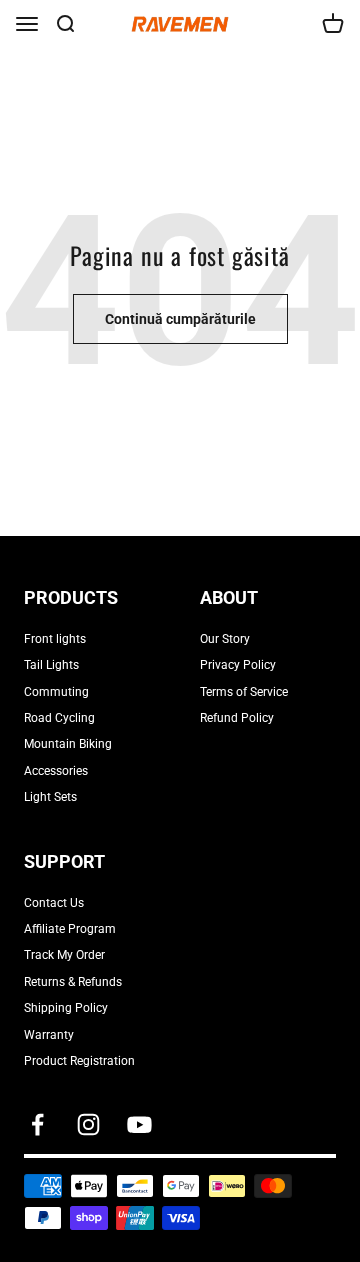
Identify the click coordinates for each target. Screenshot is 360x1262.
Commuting (56, 692)
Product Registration (79, 1061)
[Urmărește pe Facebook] (37, 1124)
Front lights (55, 639)
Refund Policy (237, 718)
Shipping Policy (66, 1008)
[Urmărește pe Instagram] (88, 1124)
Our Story (225, 639)
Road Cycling (59, 718)
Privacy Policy (238, 665)
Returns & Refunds (73, 982)
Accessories (56, 771)
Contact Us (54, 903)
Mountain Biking (68, 744)
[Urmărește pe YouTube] (139, 1124)
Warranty (49, 1035)
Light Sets (50, 797)
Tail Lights (51, 665)
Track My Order (64, 955)
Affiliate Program (70, 929)
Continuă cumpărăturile (180, 319)
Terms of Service (244, 692)
